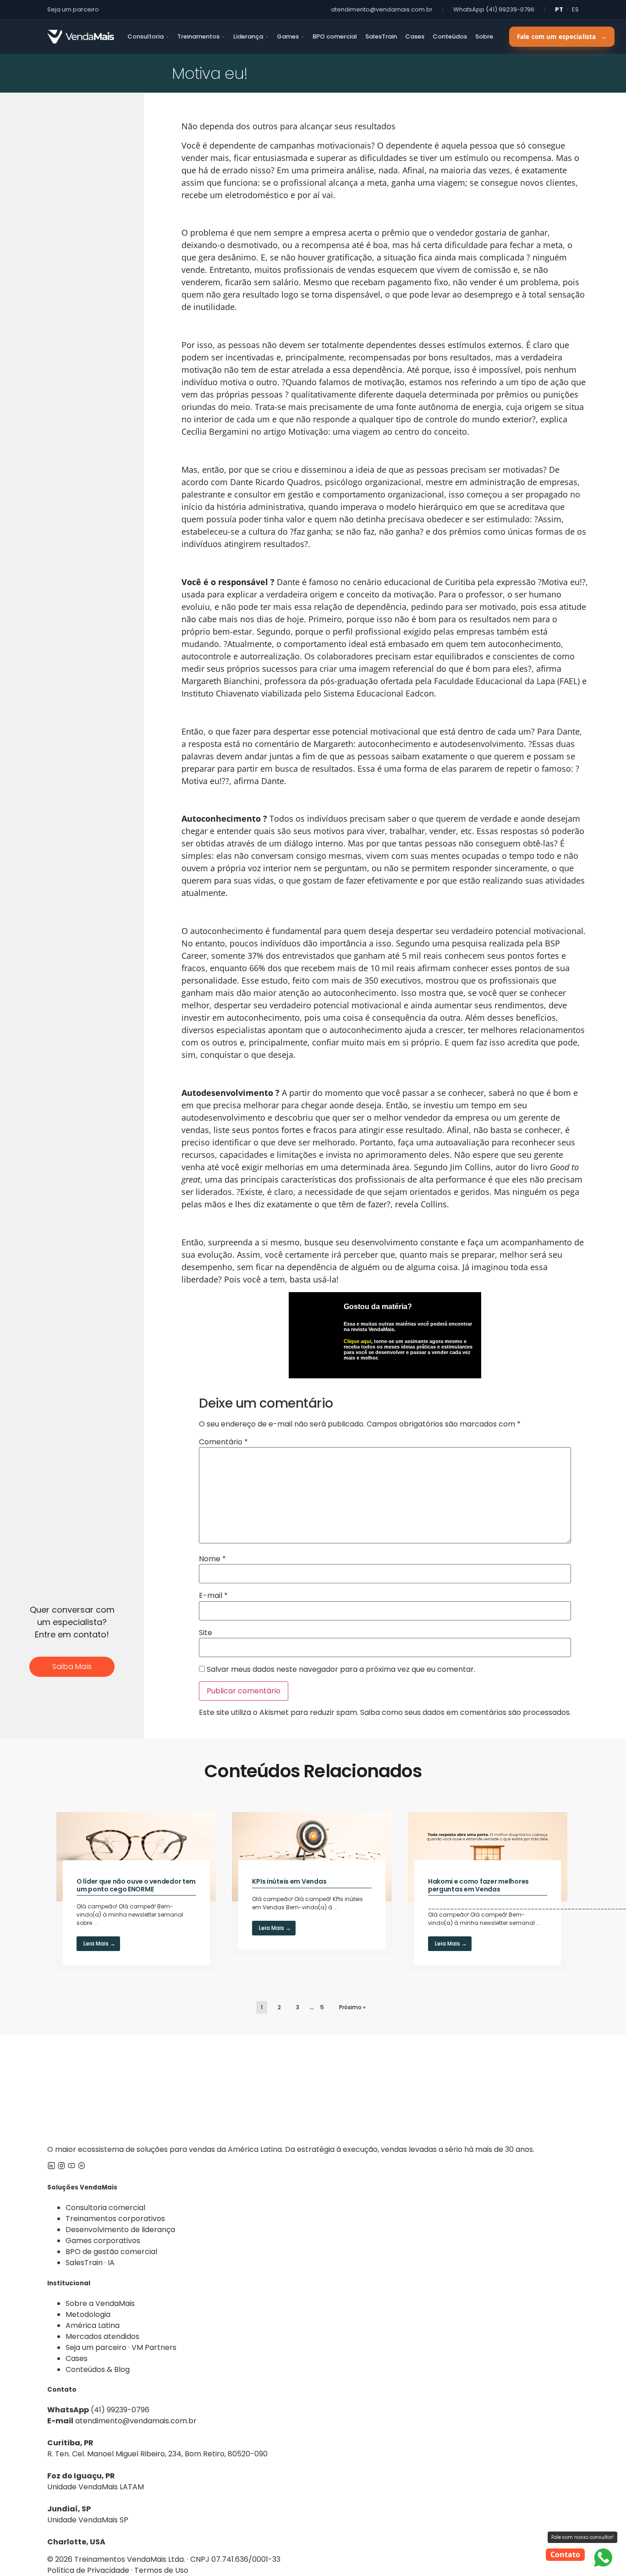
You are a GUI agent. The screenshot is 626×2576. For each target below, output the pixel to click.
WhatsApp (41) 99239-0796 (494, 9)
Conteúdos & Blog (98, 2369)
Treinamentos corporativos (115, 2219)
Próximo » (352, 2007)
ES (575, 9)
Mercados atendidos (102, 2336)
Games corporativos (103, 2241)
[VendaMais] (81, 37)
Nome (212, 1559)
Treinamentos (198, 36)
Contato (565, 2554)
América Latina (93, 2325)
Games (288, 36)
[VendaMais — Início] (313, 2089)
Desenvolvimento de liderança (120, 2230)
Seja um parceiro (73, 9)
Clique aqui (357, 1341)
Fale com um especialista (562, 37)
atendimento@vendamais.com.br (382, 9)
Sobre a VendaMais (100, 2303)
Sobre (484, 36)
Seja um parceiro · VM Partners (121, 2347)
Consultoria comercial (105, 2208)
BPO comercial (335, 36)
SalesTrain (381, 36)
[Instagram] (61, 2167)
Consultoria (146, 36)
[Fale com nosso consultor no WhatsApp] (603, 2558)
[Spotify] (82, 2167)
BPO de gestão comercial (111, 2252)
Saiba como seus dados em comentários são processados (465, 1712)
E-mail (213, 1596)
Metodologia (88, 2314)
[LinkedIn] (51, 2167)
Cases (415, 36)
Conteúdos (450, 36)
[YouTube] (71, 2167)
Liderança (248, 36)
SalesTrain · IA (90, 2263)
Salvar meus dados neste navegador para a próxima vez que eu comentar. (341, 1669)
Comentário (223, 1442)
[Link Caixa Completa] (136, 1892)
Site (206, 1633)
